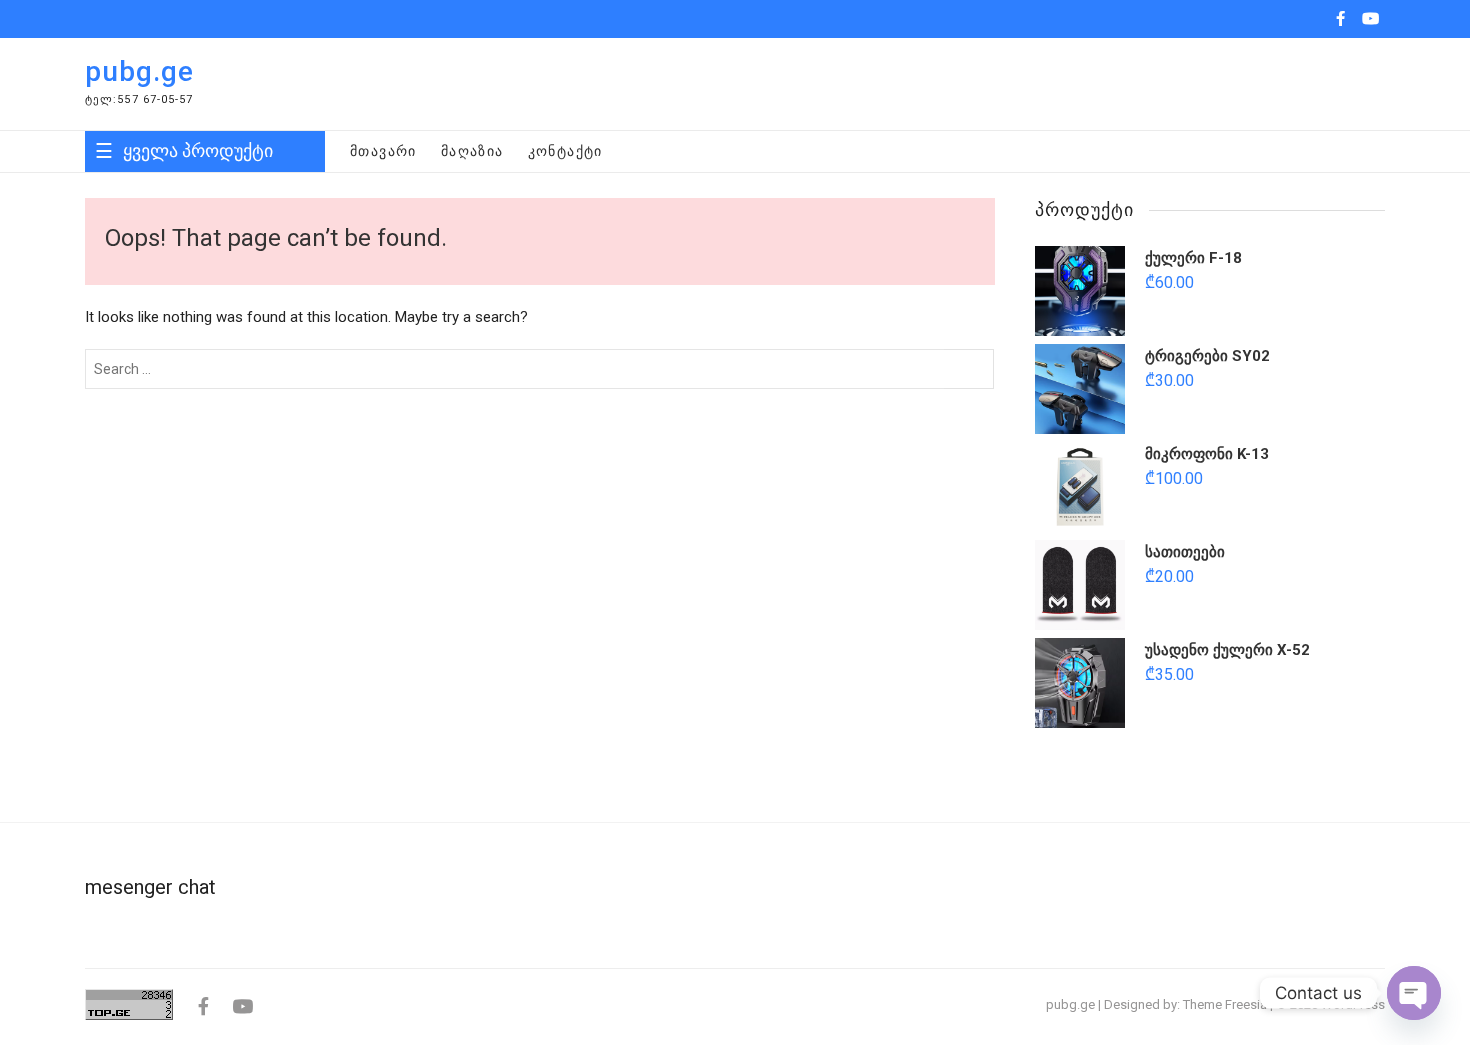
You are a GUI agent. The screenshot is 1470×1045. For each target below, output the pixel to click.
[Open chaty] (1414, 993)
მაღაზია (472, 151)
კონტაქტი (565, 151)
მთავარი (383, 151)
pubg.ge (139, 71)
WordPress (1353, 1004)
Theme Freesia (1225, 1004)
